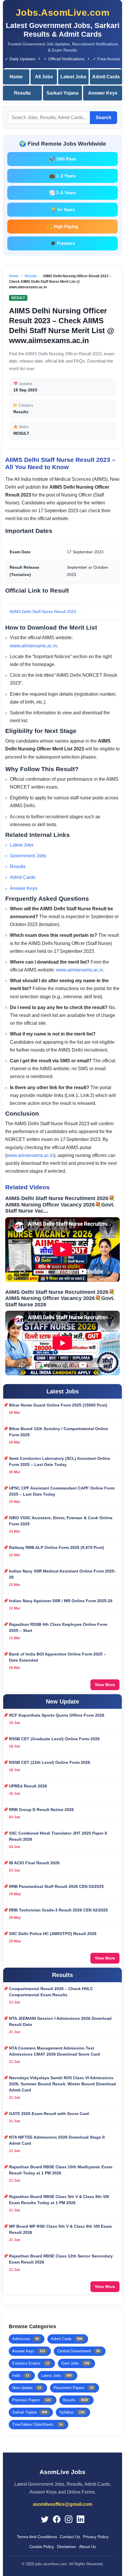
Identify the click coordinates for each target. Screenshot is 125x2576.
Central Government (78, 2351)
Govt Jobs (75, 2363)
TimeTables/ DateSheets (37, 2424)
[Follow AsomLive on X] (45, 2519)
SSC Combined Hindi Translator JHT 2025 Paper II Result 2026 (58, 1836)
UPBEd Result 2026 (28, 1786)
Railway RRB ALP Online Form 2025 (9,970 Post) (57, 1547)
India (21, 2376)
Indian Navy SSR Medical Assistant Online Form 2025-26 (62, 1574)
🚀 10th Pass (63, 159)
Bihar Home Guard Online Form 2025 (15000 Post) (58, 1405)
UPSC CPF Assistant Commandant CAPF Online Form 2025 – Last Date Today (62, 1491)
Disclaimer (67, 2547)
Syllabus (72, 2412)
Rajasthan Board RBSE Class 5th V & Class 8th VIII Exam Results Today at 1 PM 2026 (59, 2200)
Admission (25, 2339)
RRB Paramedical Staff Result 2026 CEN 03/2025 (56, 1886)
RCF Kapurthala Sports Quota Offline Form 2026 (57, 1715)
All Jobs (44, 77)
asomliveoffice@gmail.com (63, 2504)
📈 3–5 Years (63, 193)
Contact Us (70, 2537)
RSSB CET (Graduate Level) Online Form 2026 (54, 1739)
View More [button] (105, 1685)
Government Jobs (28, 856)
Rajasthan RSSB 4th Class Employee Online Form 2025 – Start (58, 1627)
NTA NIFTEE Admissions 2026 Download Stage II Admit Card (57, 2140)
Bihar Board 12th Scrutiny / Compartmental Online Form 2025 (59, 1432)
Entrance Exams (31, 2363)
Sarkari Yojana (63, 93)
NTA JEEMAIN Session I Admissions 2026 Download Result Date (60, 2021)
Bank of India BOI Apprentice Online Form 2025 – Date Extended (58, 1657)
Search (103, 118)
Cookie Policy (42, 2547)
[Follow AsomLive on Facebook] (57, 2519)
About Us (87, 2547)
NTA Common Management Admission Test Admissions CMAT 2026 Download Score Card (55, 2051)
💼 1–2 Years (63, 176)
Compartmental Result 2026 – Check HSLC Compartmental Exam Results (51, 1992)
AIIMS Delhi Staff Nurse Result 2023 (43, 612)
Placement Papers (73, 2388)
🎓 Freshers (63, 243)
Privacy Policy (96, 2537)
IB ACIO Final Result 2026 (34, 1863)
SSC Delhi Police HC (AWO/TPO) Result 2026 (53, 1934)
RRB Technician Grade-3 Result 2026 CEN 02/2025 (58, 1910)
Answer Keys (103, 93)
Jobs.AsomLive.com (63, 13)
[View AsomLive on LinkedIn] (81, 2519)
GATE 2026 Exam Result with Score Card (49, 2114)
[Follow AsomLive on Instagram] (69, 2519)
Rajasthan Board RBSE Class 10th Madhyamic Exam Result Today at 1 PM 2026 (61, 2170)
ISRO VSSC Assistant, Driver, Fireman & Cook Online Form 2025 (61, 1521)
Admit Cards (106, 77)
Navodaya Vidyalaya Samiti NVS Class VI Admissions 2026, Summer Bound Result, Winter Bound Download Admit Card (63, 2084)
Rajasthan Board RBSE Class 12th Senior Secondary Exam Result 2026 (61, 2259)
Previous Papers (31, 2400)
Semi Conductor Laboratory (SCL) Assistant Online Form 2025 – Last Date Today (60, 1461)
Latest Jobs (73, 77)
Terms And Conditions (37, 2537)
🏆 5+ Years (63, 210)
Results (22, 93)
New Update (27, 2388)
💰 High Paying (63, 226)
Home (16, 77)
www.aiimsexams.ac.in (33, 646)
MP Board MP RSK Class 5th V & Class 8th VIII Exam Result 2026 (60, 2229)
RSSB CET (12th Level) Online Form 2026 (50, 1762)
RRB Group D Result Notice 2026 (41, 1810)
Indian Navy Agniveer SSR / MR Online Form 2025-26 (61, 1601)
